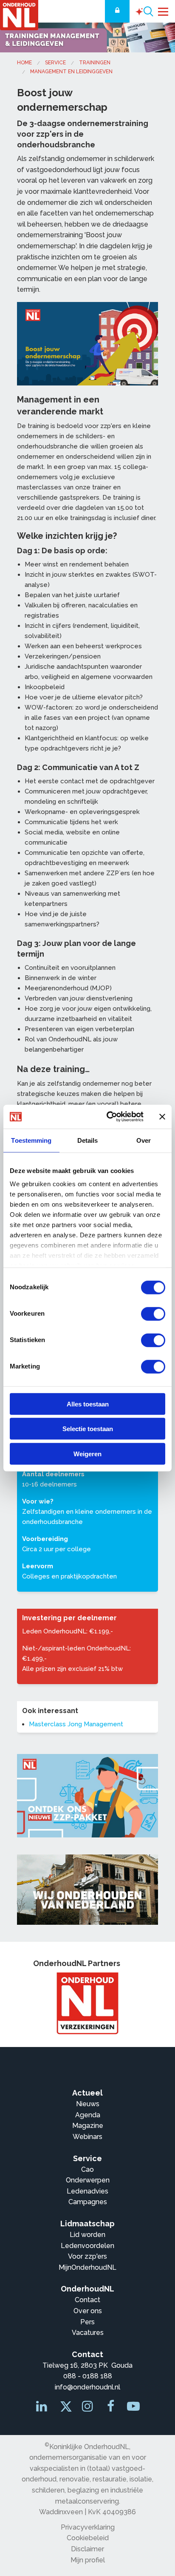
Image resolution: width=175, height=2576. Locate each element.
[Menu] (163, 11)
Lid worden (87, 2235)
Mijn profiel (88, 2560)
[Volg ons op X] (65, 2409)
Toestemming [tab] (31, 1140)
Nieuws (88, 2104)
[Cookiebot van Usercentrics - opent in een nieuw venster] (108, 1117)
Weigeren (87, 1453)
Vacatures (88, 2333)
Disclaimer (87, 2549)
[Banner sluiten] (162, 1117)
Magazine (88, 2126)
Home (24, 63)
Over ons (88, 2311)
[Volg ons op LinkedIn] (42, 2408)
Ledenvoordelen (87, 2246)
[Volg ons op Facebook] (111, 2408)
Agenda (88, 2115)
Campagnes (88, 2202)
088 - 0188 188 (88, 2376)
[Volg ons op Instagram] (88, 2408)
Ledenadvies (87, 2191)
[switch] (153, 1314)
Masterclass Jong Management (76, 1724)
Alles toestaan (88, 1404)
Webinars (87, 2137)
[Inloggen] (117, 11)
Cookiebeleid (88, 2538)
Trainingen (95, 63)
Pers (87, 2322)
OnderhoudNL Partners (77, 1963)
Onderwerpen (88, 2180)
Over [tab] (144, 1140)
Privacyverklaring (88, 2527)
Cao (87, 2169)
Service (55, 63)
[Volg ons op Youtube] (133, 2408)
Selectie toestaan (88, 1429)
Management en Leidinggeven (71, 72)
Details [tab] (88, 1140)
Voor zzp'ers (87, 2256)
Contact (87, 2300)
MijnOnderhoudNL (87, 2267)
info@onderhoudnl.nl (87, 2387)
